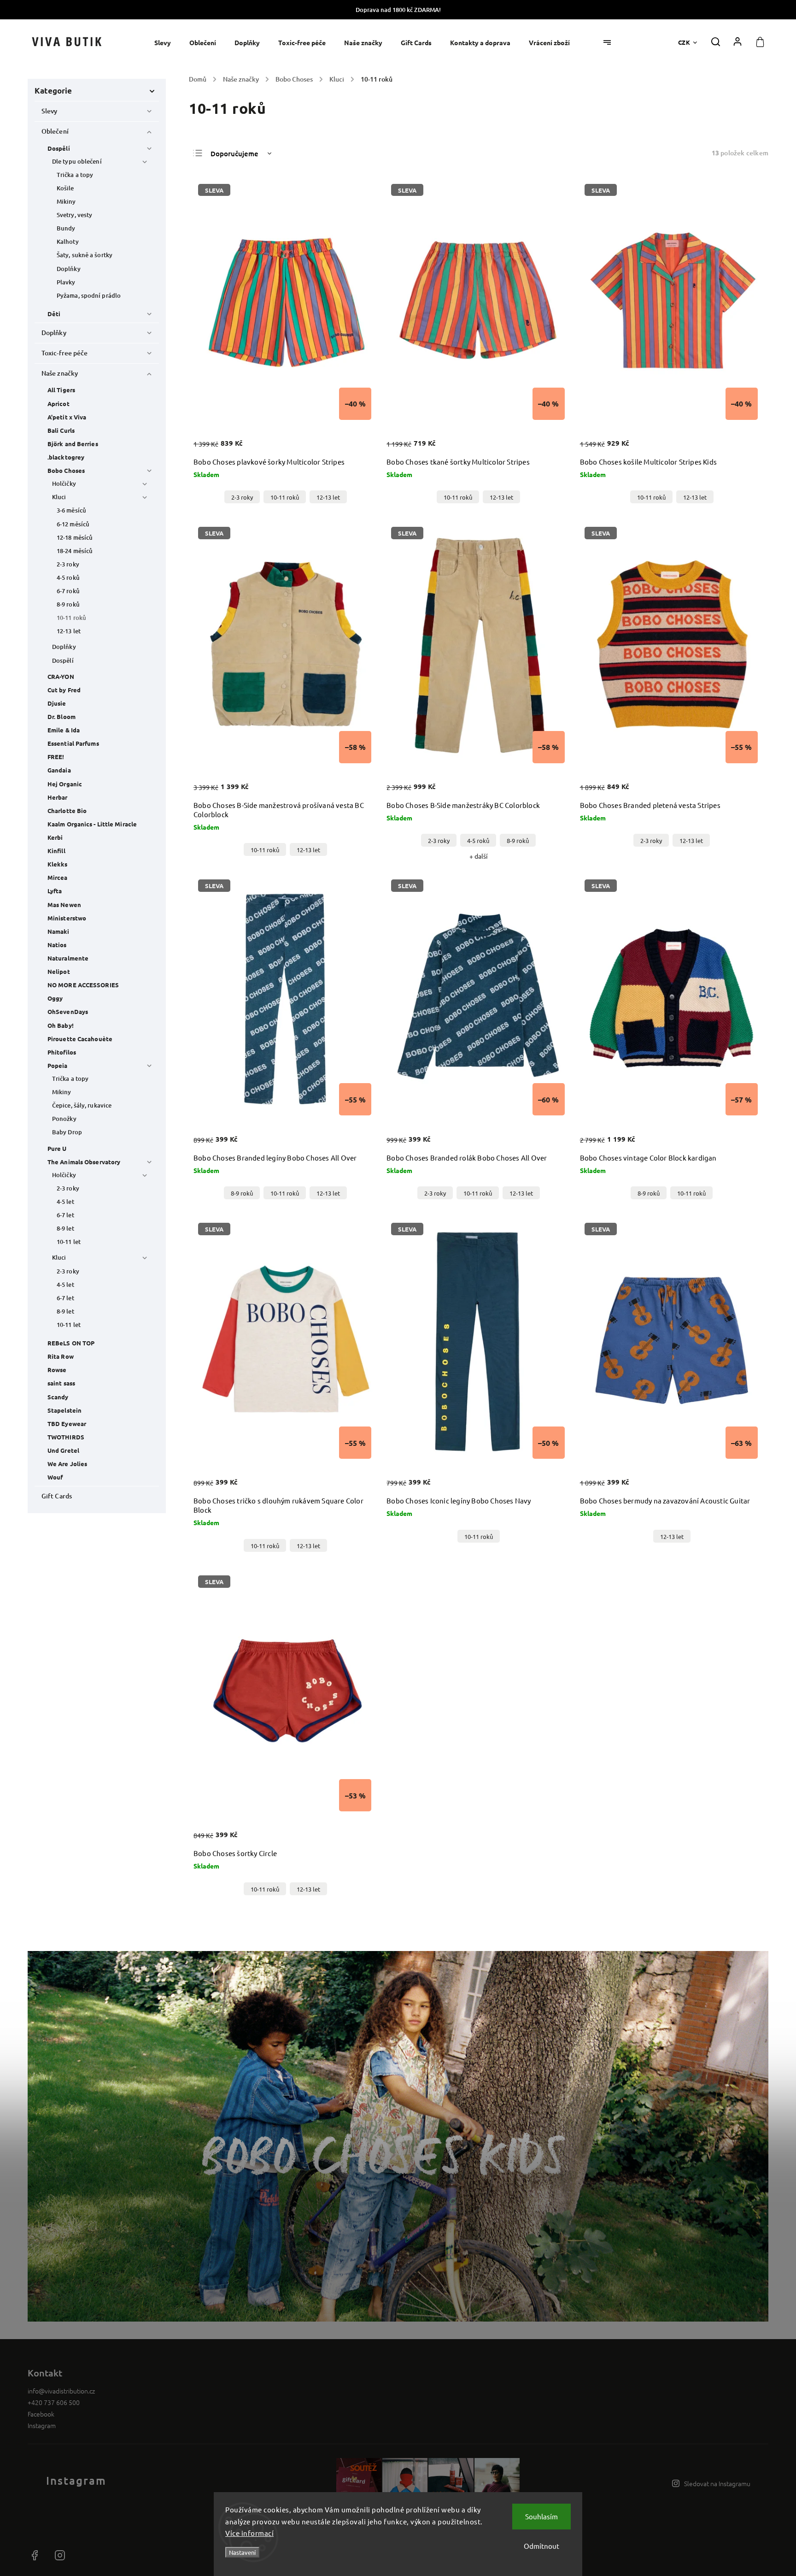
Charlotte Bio (67, 811)
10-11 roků (71, 618)
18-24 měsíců (75, 551)
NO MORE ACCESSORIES (83, 985)
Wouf (55, 1477)
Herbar (58, 797)
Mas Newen (64, 905)
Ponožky (64, 1119)
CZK (684, 42)
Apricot (59, 404)
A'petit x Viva (67, 417)
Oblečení (55, 131)
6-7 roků (68, 591)
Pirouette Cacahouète (80, 1039)
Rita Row (61, 1356)
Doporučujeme (234, 153)
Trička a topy (75, 175)
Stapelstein (64, 1410)
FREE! (56, 757)
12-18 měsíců (75, 537)
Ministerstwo (67, 918)
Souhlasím (541, 2516)
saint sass (61, 1383)
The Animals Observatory (84, 1162)
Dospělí (59, 148)
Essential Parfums (73, 743)
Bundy (66, 228)
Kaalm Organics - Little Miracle (92, 824)
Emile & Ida (64, 730)
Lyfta (55, 891)
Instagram (42, 2425)
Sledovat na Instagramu (717, 2483)
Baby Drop (67, 1132)
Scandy (58, 1397)
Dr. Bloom (61, 716)
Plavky (66, 282)
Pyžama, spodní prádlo (89, 295)
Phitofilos (62, 1052)
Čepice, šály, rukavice (82, 1105)
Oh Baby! (61, 1025)
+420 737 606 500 (54, 2402)
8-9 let (65, 1228)
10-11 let (69, 1242)
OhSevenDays (68, 1011)
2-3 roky (68, 564)
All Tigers (61, 390)
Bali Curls (61, 430)
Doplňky (69, 269)
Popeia (58, 1065)
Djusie (57, 703)
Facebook (41, 2414)
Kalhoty (68, 242)
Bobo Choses (66, 470)
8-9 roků (68, 604)
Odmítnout (541, 2546)
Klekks (58, 864)
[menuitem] (167, 43)
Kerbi (55, 837)
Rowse (57, 1370)
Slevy (50, 111)
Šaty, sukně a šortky (85, 255)
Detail (352, 443)
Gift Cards (57, 1496)
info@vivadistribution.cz (61, 2391)
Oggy (55, 998)
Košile (65, 188)
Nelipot (59, 971)
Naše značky (60, 373)
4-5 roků (68, 578)
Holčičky (64, 483)
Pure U (57, 1148)
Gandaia (59, 770)
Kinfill (56, 851)
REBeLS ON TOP (71, 1343)
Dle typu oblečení (77, 161)
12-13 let (69, 631)
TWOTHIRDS (66, 1437)
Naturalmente (68, 958)
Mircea (58, 877)
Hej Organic (65, 784)
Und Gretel (63, 1450)
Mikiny (66, 201)
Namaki (59, 931)
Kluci (59, 497)
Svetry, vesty (74, 215)
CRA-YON (61, 676)
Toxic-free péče (65, 353)
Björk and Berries (73, 444)
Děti (54, 314)
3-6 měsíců (71, 510)
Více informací (249, 2533)
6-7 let (65, 1215)
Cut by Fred (64, 690)
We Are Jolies (67, 1464)
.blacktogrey (66, 457)
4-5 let (65, 1202)
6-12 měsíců (73, 524)
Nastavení (242, 2552)
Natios (57, 945)
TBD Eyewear (67, 1424)
